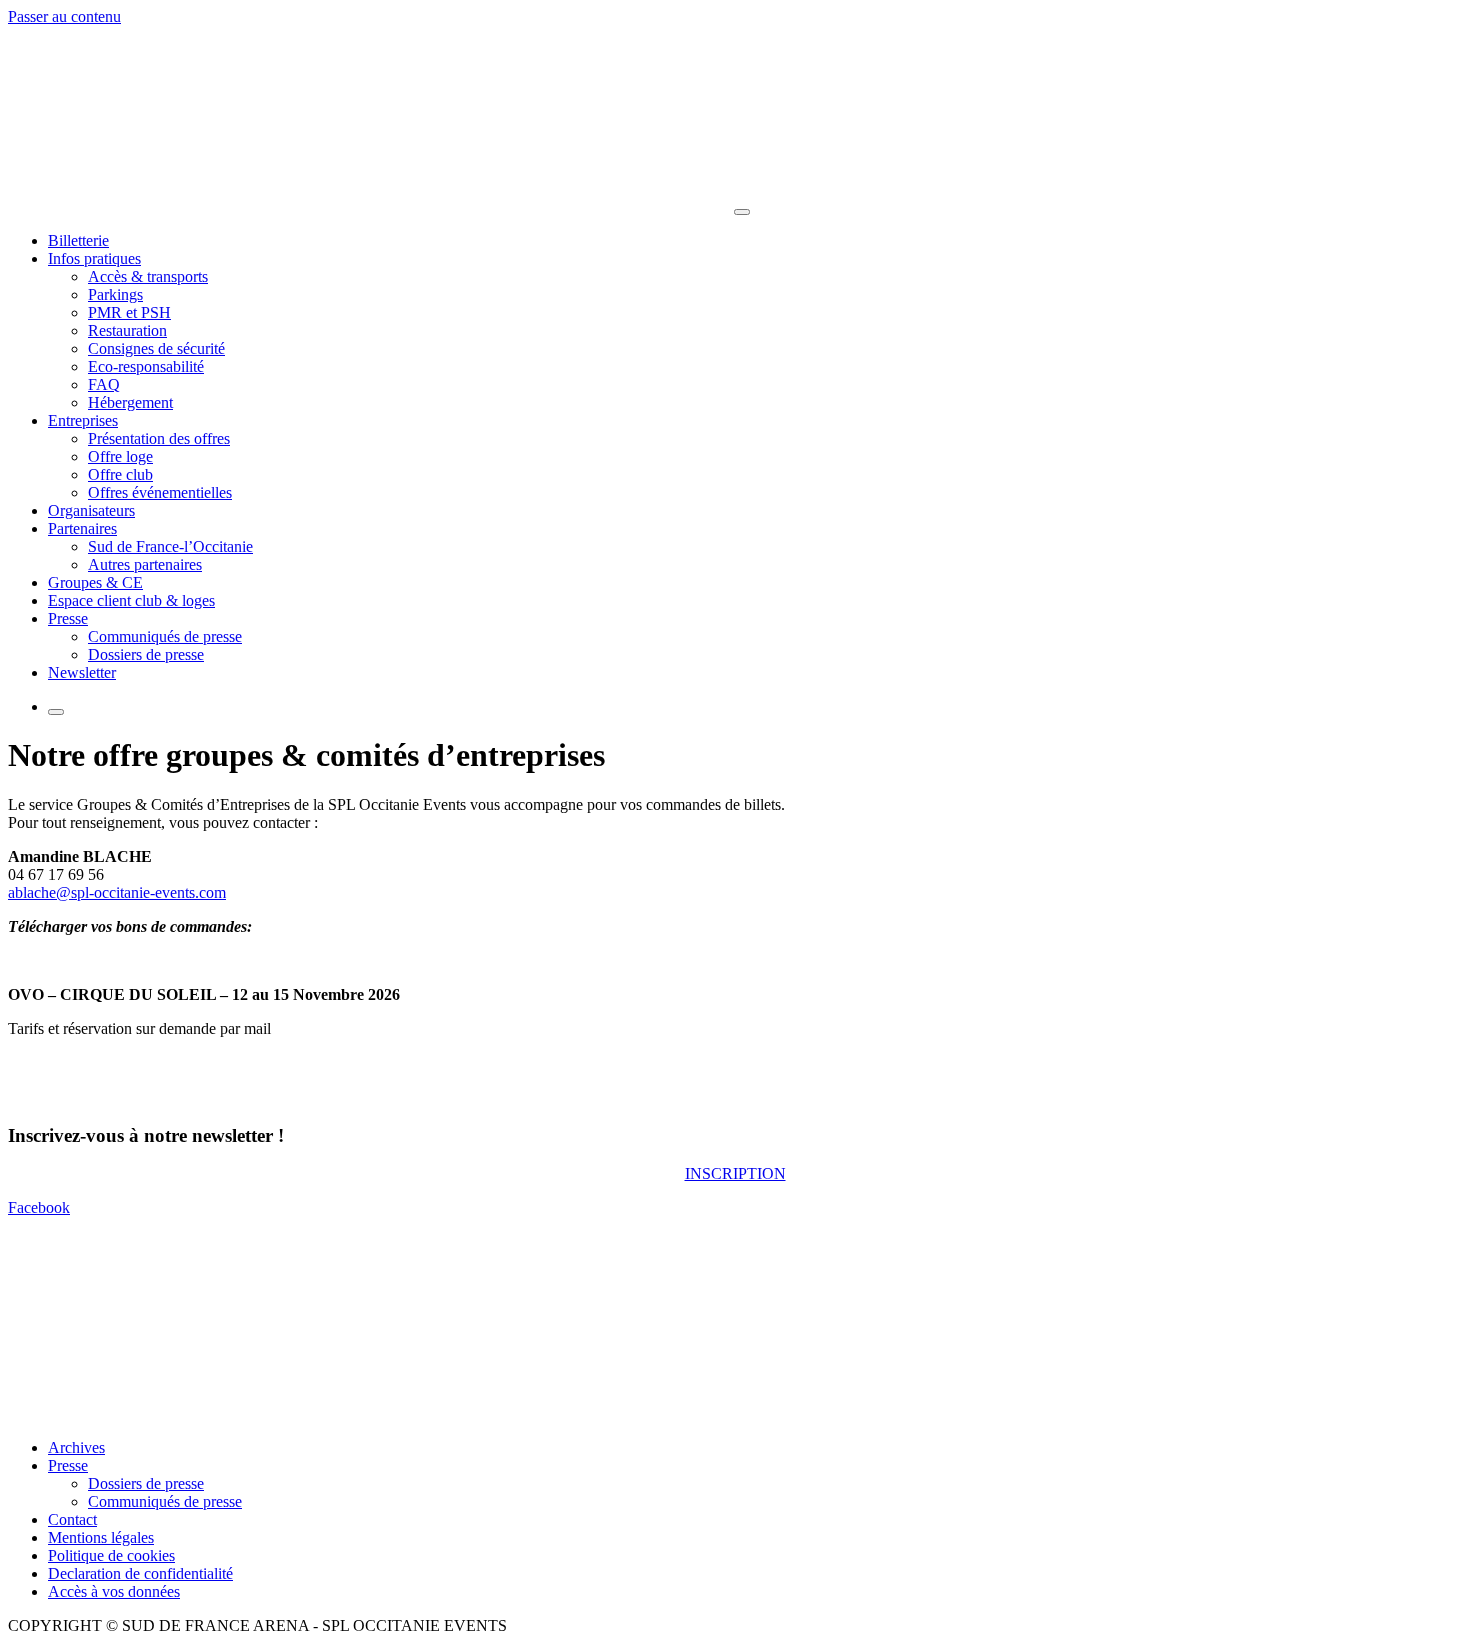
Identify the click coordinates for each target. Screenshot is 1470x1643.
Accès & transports (148, 276)
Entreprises (83, 420)
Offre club (120, 474)
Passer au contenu (64, 16)
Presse (68, 618)
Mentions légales (101, 1537)
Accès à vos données (114, 1591)
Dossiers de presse (146, 654)
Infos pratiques (94, 258)
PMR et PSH (129, 312)
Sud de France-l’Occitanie (170, 546)
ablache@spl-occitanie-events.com (117, 892)
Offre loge (120, 456)
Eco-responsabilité (146, 366)
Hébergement (130, 402)
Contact (72, 1519)
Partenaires (82, 528)
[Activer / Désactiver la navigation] (742, 212)
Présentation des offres (159, 438)
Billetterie (78, 240)
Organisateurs (91, 510)
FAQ (104, 384)
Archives (76, 1447)
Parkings (115, 294)
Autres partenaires (145, 564)
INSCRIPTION (735, 1173)
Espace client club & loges (131, 600)
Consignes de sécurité (156, 348)
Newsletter (82, 672)
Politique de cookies (111, 1555)
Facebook (39, 1207)
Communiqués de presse (165, 636)
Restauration (127, 330)
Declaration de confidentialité (140, 1573)
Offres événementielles (160, 492)
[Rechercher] (56, 712)
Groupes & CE (95, 582)
